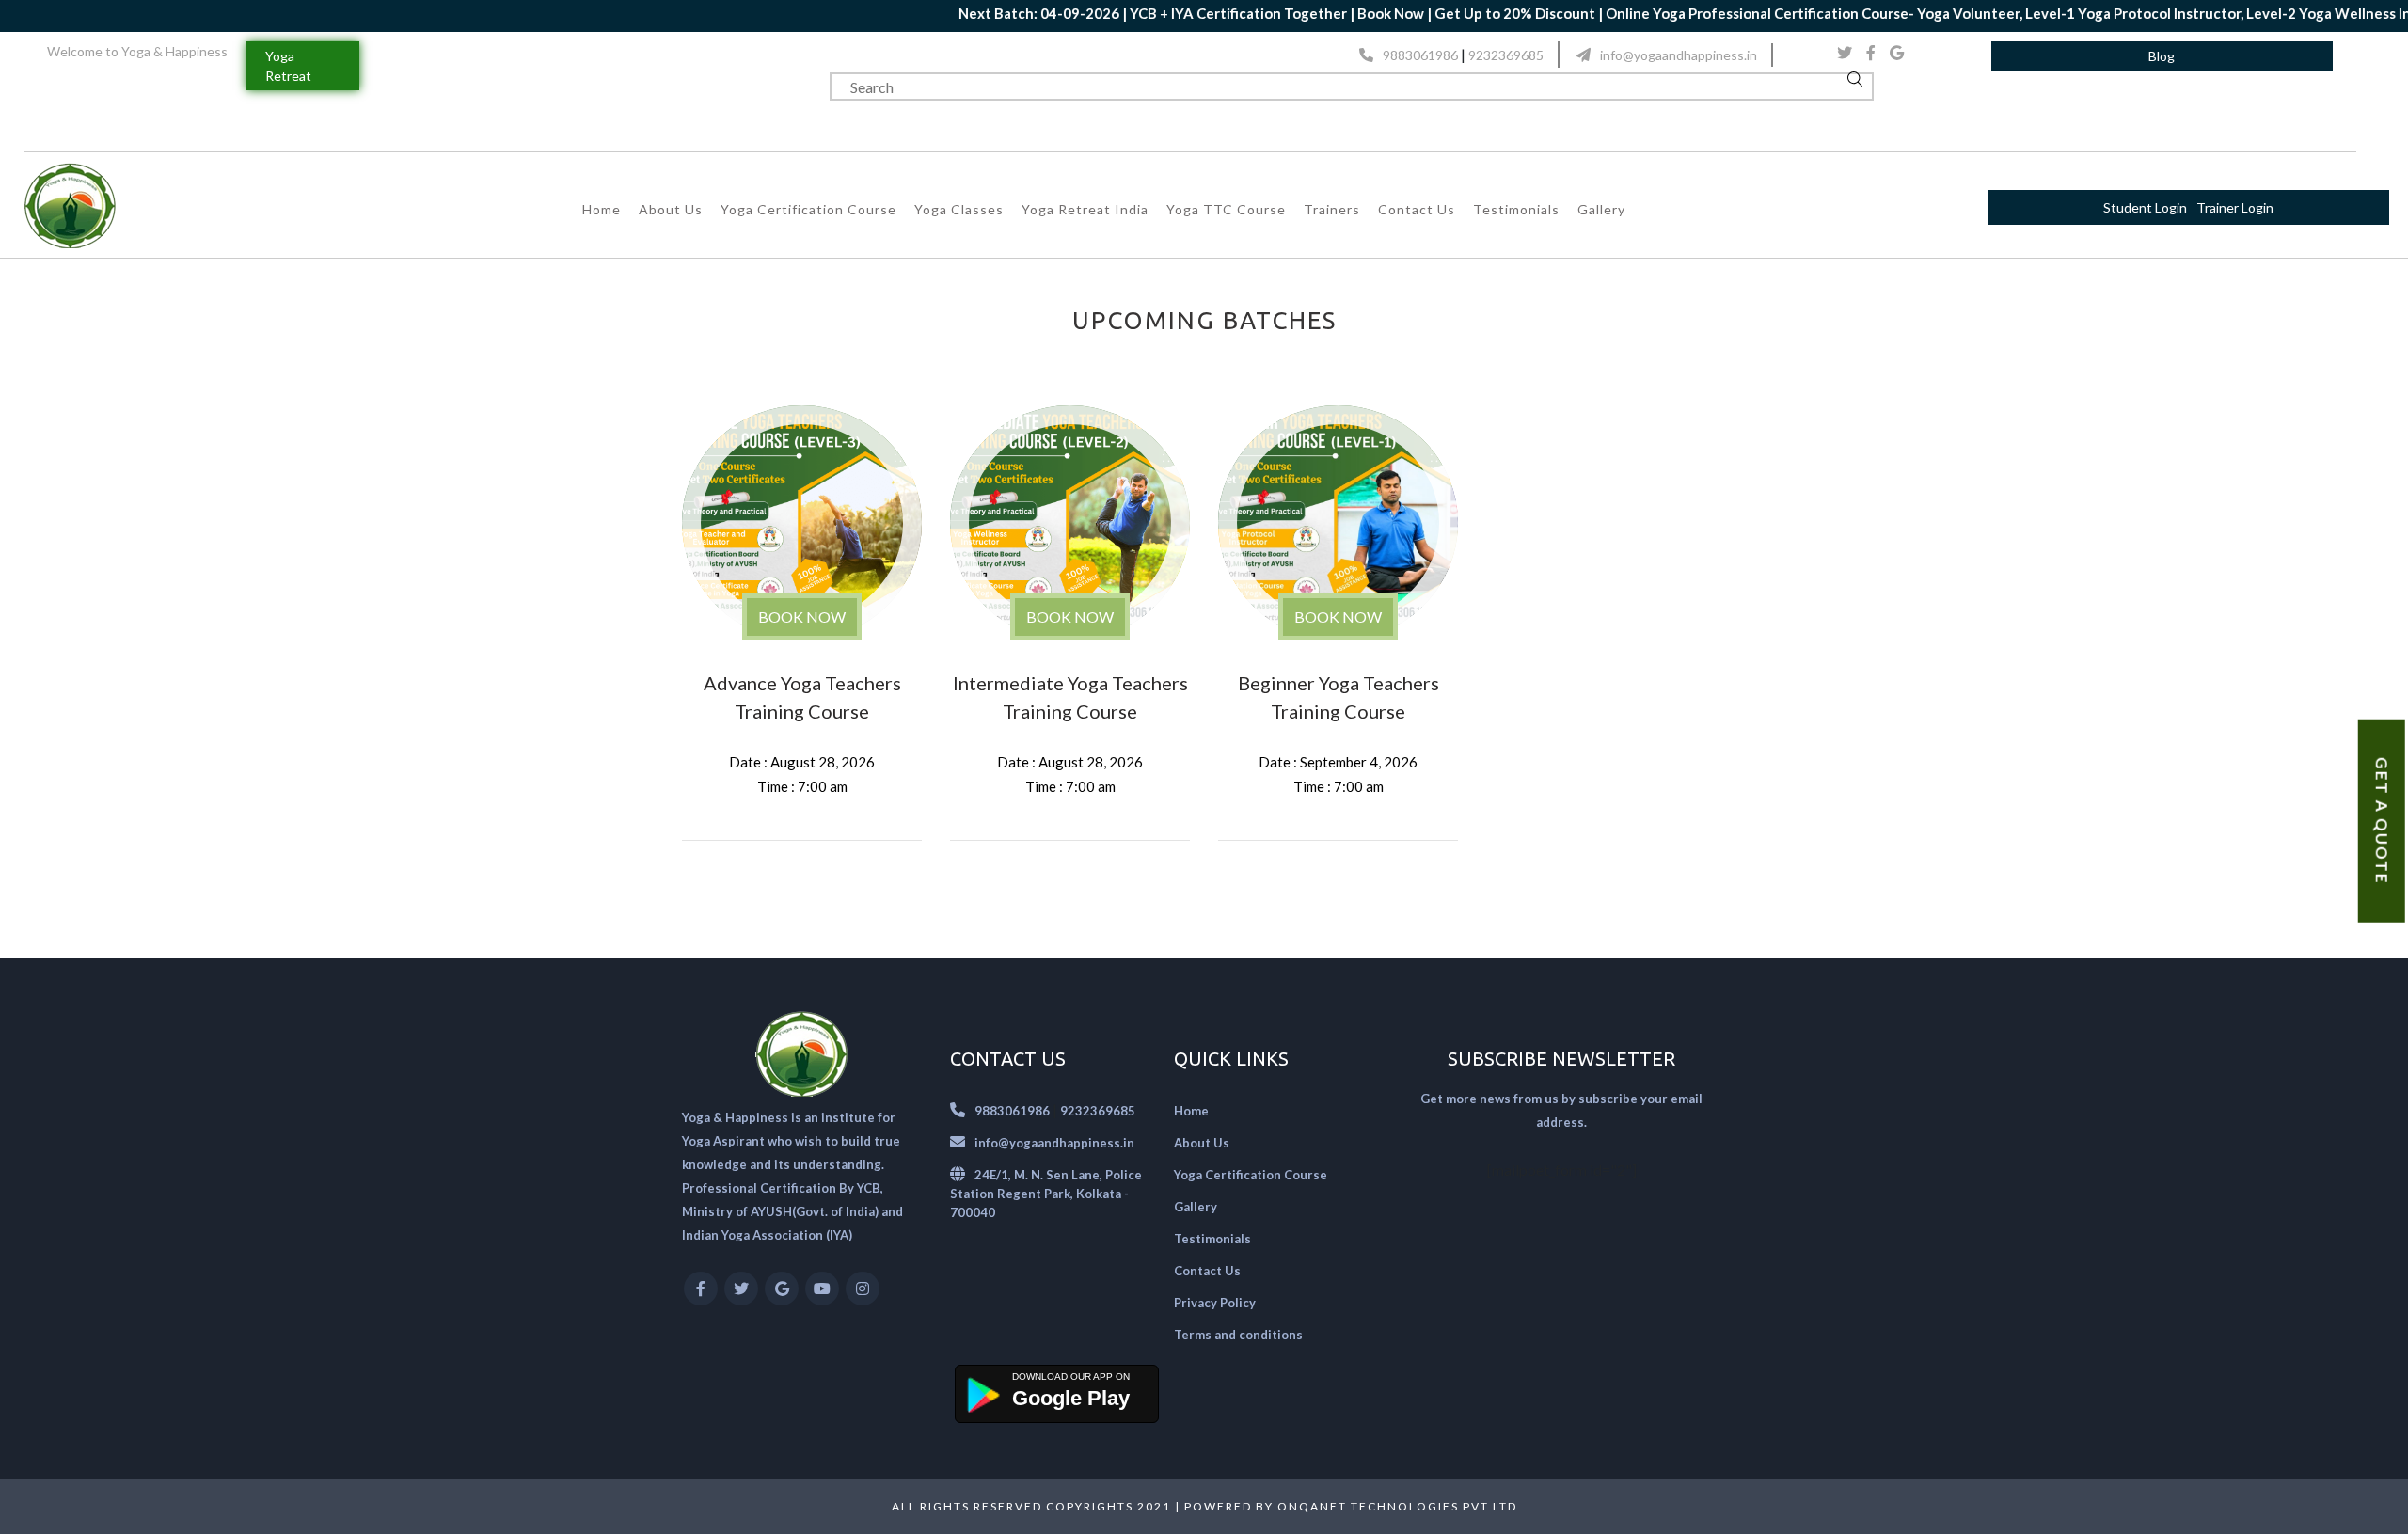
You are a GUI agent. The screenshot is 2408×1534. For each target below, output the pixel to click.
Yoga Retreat (288, 66)
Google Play (1071, 1398)
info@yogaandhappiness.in (1679, 55)
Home (602, 209)
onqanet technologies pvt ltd (1397, 1506)
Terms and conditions (1238, 1335)
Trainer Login (2235, 207)
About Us (671, 209)
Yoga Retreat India (1085, 209)
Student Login (2145, 207)
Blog (2162, 56)
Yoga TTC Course (1226, 209)
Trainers (1332, 209)
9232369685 (1506, 55)
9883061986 (1420, 55)
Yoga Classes (959, 209)
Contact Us (1417, 209)
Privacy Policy (1215, 1303)
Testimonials (1516, 209)
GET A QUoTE (2382, 821)
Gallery (1601, 209)
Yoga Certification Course (808, 209)
